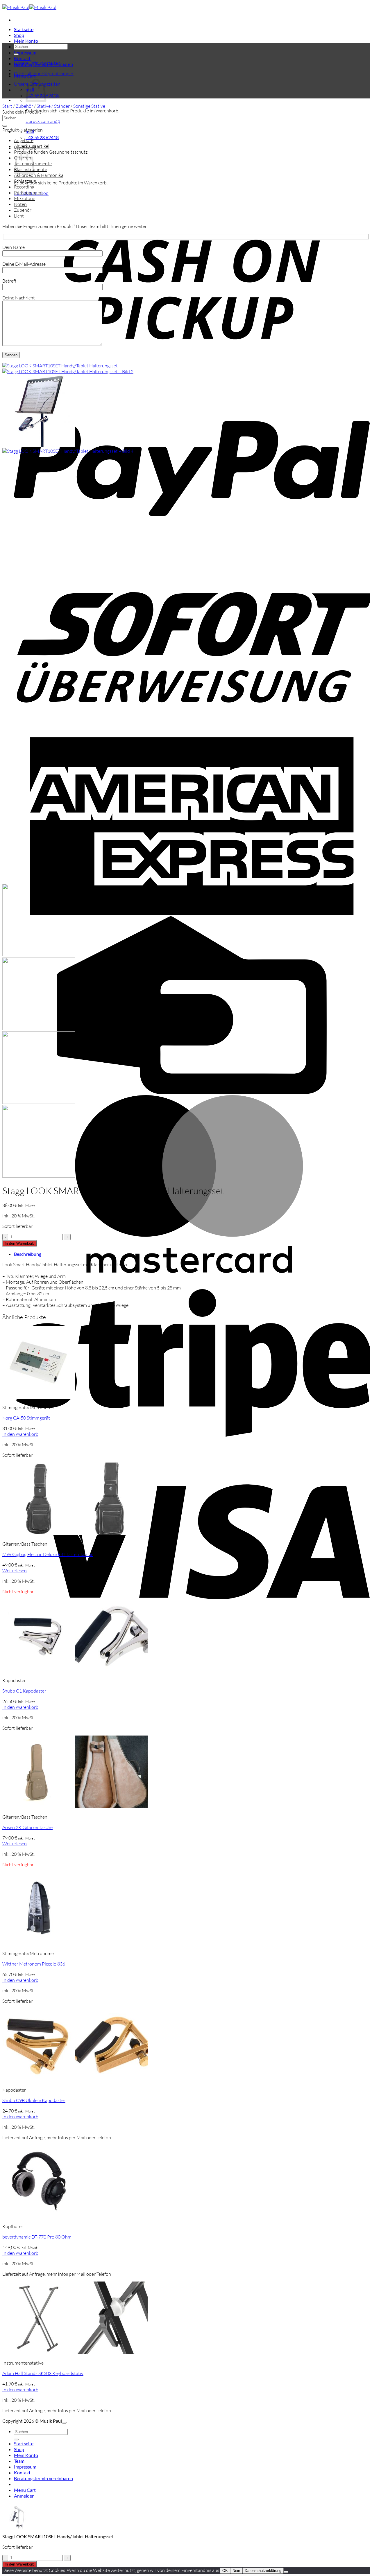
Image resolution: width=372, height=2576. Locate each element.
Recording (24, 187)
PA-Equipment (28, 193)
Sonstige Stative (89, 106)
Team (19, 2461)
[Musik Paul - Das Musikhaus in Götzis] (29, 7)
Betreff (9, 281)
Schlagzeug (25, 181)
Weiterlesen (15, 1571)
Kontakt (22, 58)
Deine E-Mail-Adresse (24, 264)
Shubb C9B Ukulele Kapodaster (34, 2100)
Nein (236, 2571)
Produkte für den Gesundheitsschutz (51, 152)
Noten (20, 204)
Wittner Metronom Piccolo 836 (34, 1964)
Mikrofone (25, 198)
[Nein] (286, 2572)
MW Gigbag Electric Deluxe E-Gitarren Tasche (48, 1554)
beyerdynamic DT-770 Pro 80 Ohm (37, 2237)
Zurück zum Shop (43, 121)
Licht (19, 216)
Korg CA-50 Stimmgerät (26, 1418)
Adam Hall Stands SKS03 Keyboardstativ (43, 2373)
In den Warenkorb (19, 1243)
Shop (19, 35)
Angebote (24, 140)
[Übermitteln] (16, 54)
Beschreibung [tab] (28, 1254)
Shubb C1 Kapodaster (24, 1691)
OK (225, 2571)
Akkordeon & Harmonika (39, 175)
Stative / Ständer (53, 106)
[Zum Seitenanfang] (64, 2423)
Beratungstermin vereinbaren (43, 2478)
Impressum (25, 52)
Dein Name (14, 247)
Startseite (24, 29)
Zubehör (24, 106)
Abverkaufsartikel (32, 146)
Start (7, 106)
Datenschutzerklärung (263, 2571)
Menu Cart (25, 2490)
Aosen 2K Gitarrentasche (27, 1827)
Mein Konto (26, 41)
